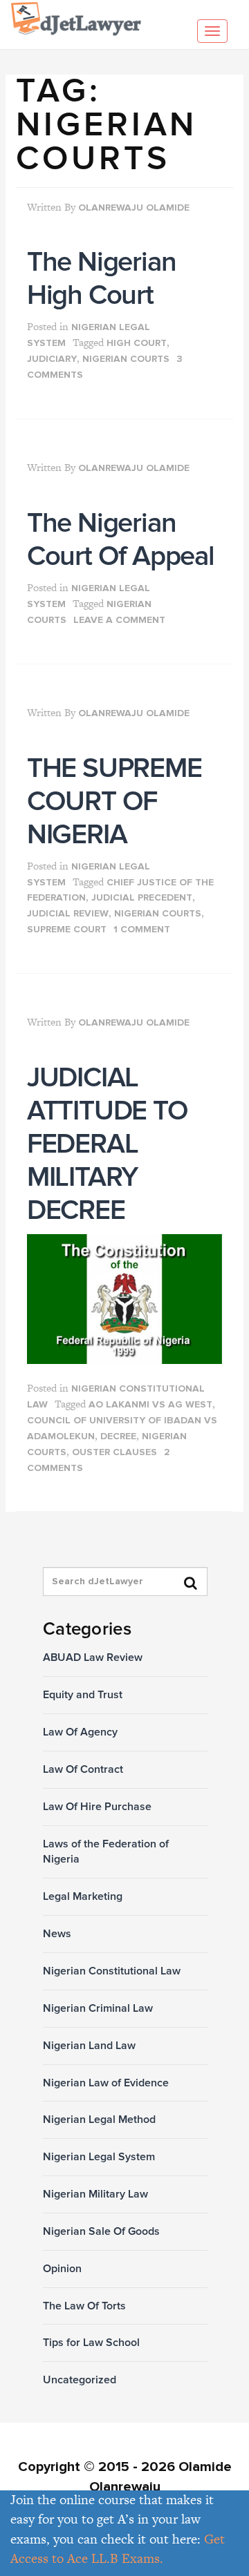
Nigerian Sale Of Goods (101, 2231)
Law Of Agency (80, 1732)
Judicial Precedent (142, 898)
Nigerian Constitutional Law (112, 1971)
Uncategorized (80, 2380)
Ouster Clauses (114, 1452)
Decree (118, 1436)
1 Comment (142, 930)
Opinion (62, 2269)
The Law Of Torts (84, 2306)
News (57, 1934)
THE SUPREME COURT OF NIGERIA (114, 801)
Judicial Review (68, 914)
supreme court (67, 930)
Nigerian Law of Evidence (106, 2083)
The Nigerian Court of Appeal (121, 540)
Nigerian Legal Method (99, 2120)
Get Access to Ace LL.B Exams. (118, 2549)
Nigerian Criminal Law (98, 2008)
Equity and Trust (83, 1695)
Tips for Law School (91, 2343)
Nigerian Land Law (89, 2046)
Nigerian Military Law (95, 2194)
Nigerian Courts (126, 359)
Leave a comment (119, 620)
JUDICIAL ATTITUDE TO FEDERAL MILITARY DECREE (108, 1144)
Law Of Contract (83, 1769)
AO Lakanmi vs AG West (150, 1405)
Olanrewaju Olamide (134, 208)
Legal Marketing (83, 1896)
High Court (137, 343)
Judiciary (52, 359)
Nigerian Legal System (99, 2157)
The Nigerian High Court (102, 279)
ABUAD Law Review (93, 1657)
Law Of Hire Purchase (97, 1807)
